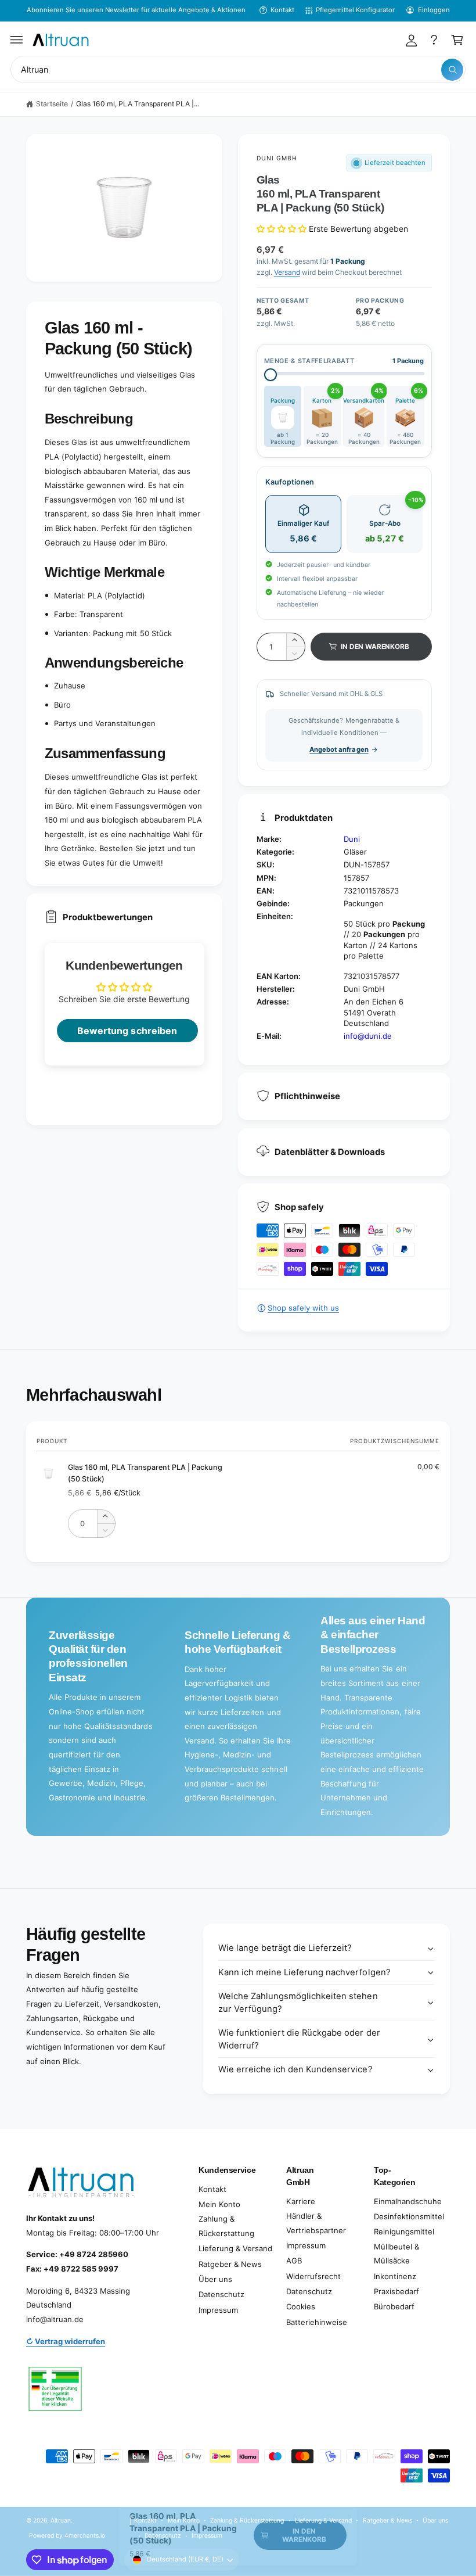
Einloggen (434, 10)
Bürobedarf (394, 2306)
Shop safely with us (303, 1308)
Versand (287, 272)
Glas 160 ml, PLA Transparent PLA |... (138, 104)
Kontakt (282, 10)
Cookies (301, 2306)
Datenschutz (221, 2294)
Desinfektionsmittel (409, 2216)
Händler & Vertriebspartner (316, 2223)
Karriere (301, 2201)
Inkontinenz (395, 2276)
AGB (294, 2261)
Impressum (218, 2310)
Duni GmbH (277, 158)
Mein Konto (219, 2204)
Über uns (215, 2279)
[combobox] (238, 69)
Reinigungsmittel (404, 2231)
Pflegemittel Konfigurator (355, 10)
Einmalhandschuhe (408, 2201)
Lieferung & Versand (235, 2248)
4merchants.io (85, 2535)
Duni (352, 839)
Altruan (61, 2520)
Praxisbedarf (396, 2291)
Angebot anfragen (339, 749)
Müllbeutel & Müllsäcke (396, 2254)
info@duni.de (368, 1036)
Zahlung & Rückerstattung (226, 2226)
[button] (17, 40)
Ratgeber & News (230, 2264)
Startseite (52, 104)
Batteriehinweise (317, 2322)
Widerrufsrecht (313, 2276)
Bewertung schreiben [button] (127, 1031)
